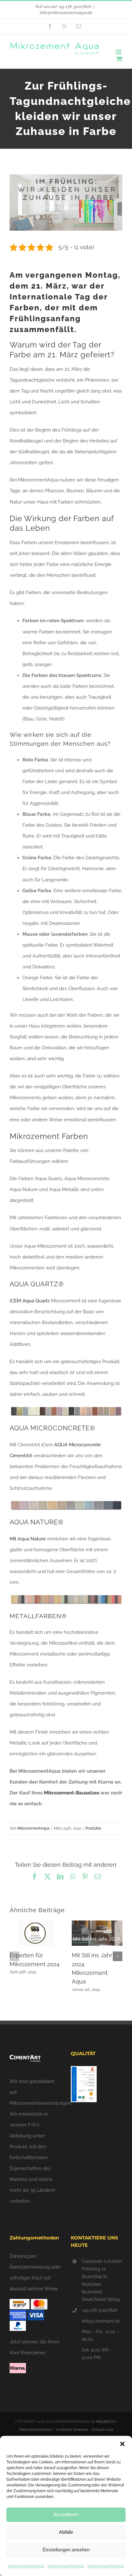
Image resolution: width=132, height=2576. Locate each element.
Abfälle (66, 2532)
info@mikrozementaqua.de (66, 13)
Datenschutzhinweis (26, 2566)
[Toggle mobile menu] (119, 52)
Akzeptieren (66, 2514)
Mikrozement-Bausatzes (72, 1793)
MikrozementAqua (33, 1828)
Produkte (93, 1828)
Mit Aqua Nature (28, 1539)
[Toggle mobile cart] (119, 59)
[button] (122, 2444)
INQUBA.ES (105, 2422)
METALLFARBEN (36, 1616)
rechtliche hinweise (72, 2430)
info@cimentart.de (101, 2321)
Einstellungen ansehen (66, 2550)
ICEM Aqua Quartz (30, 1301)
